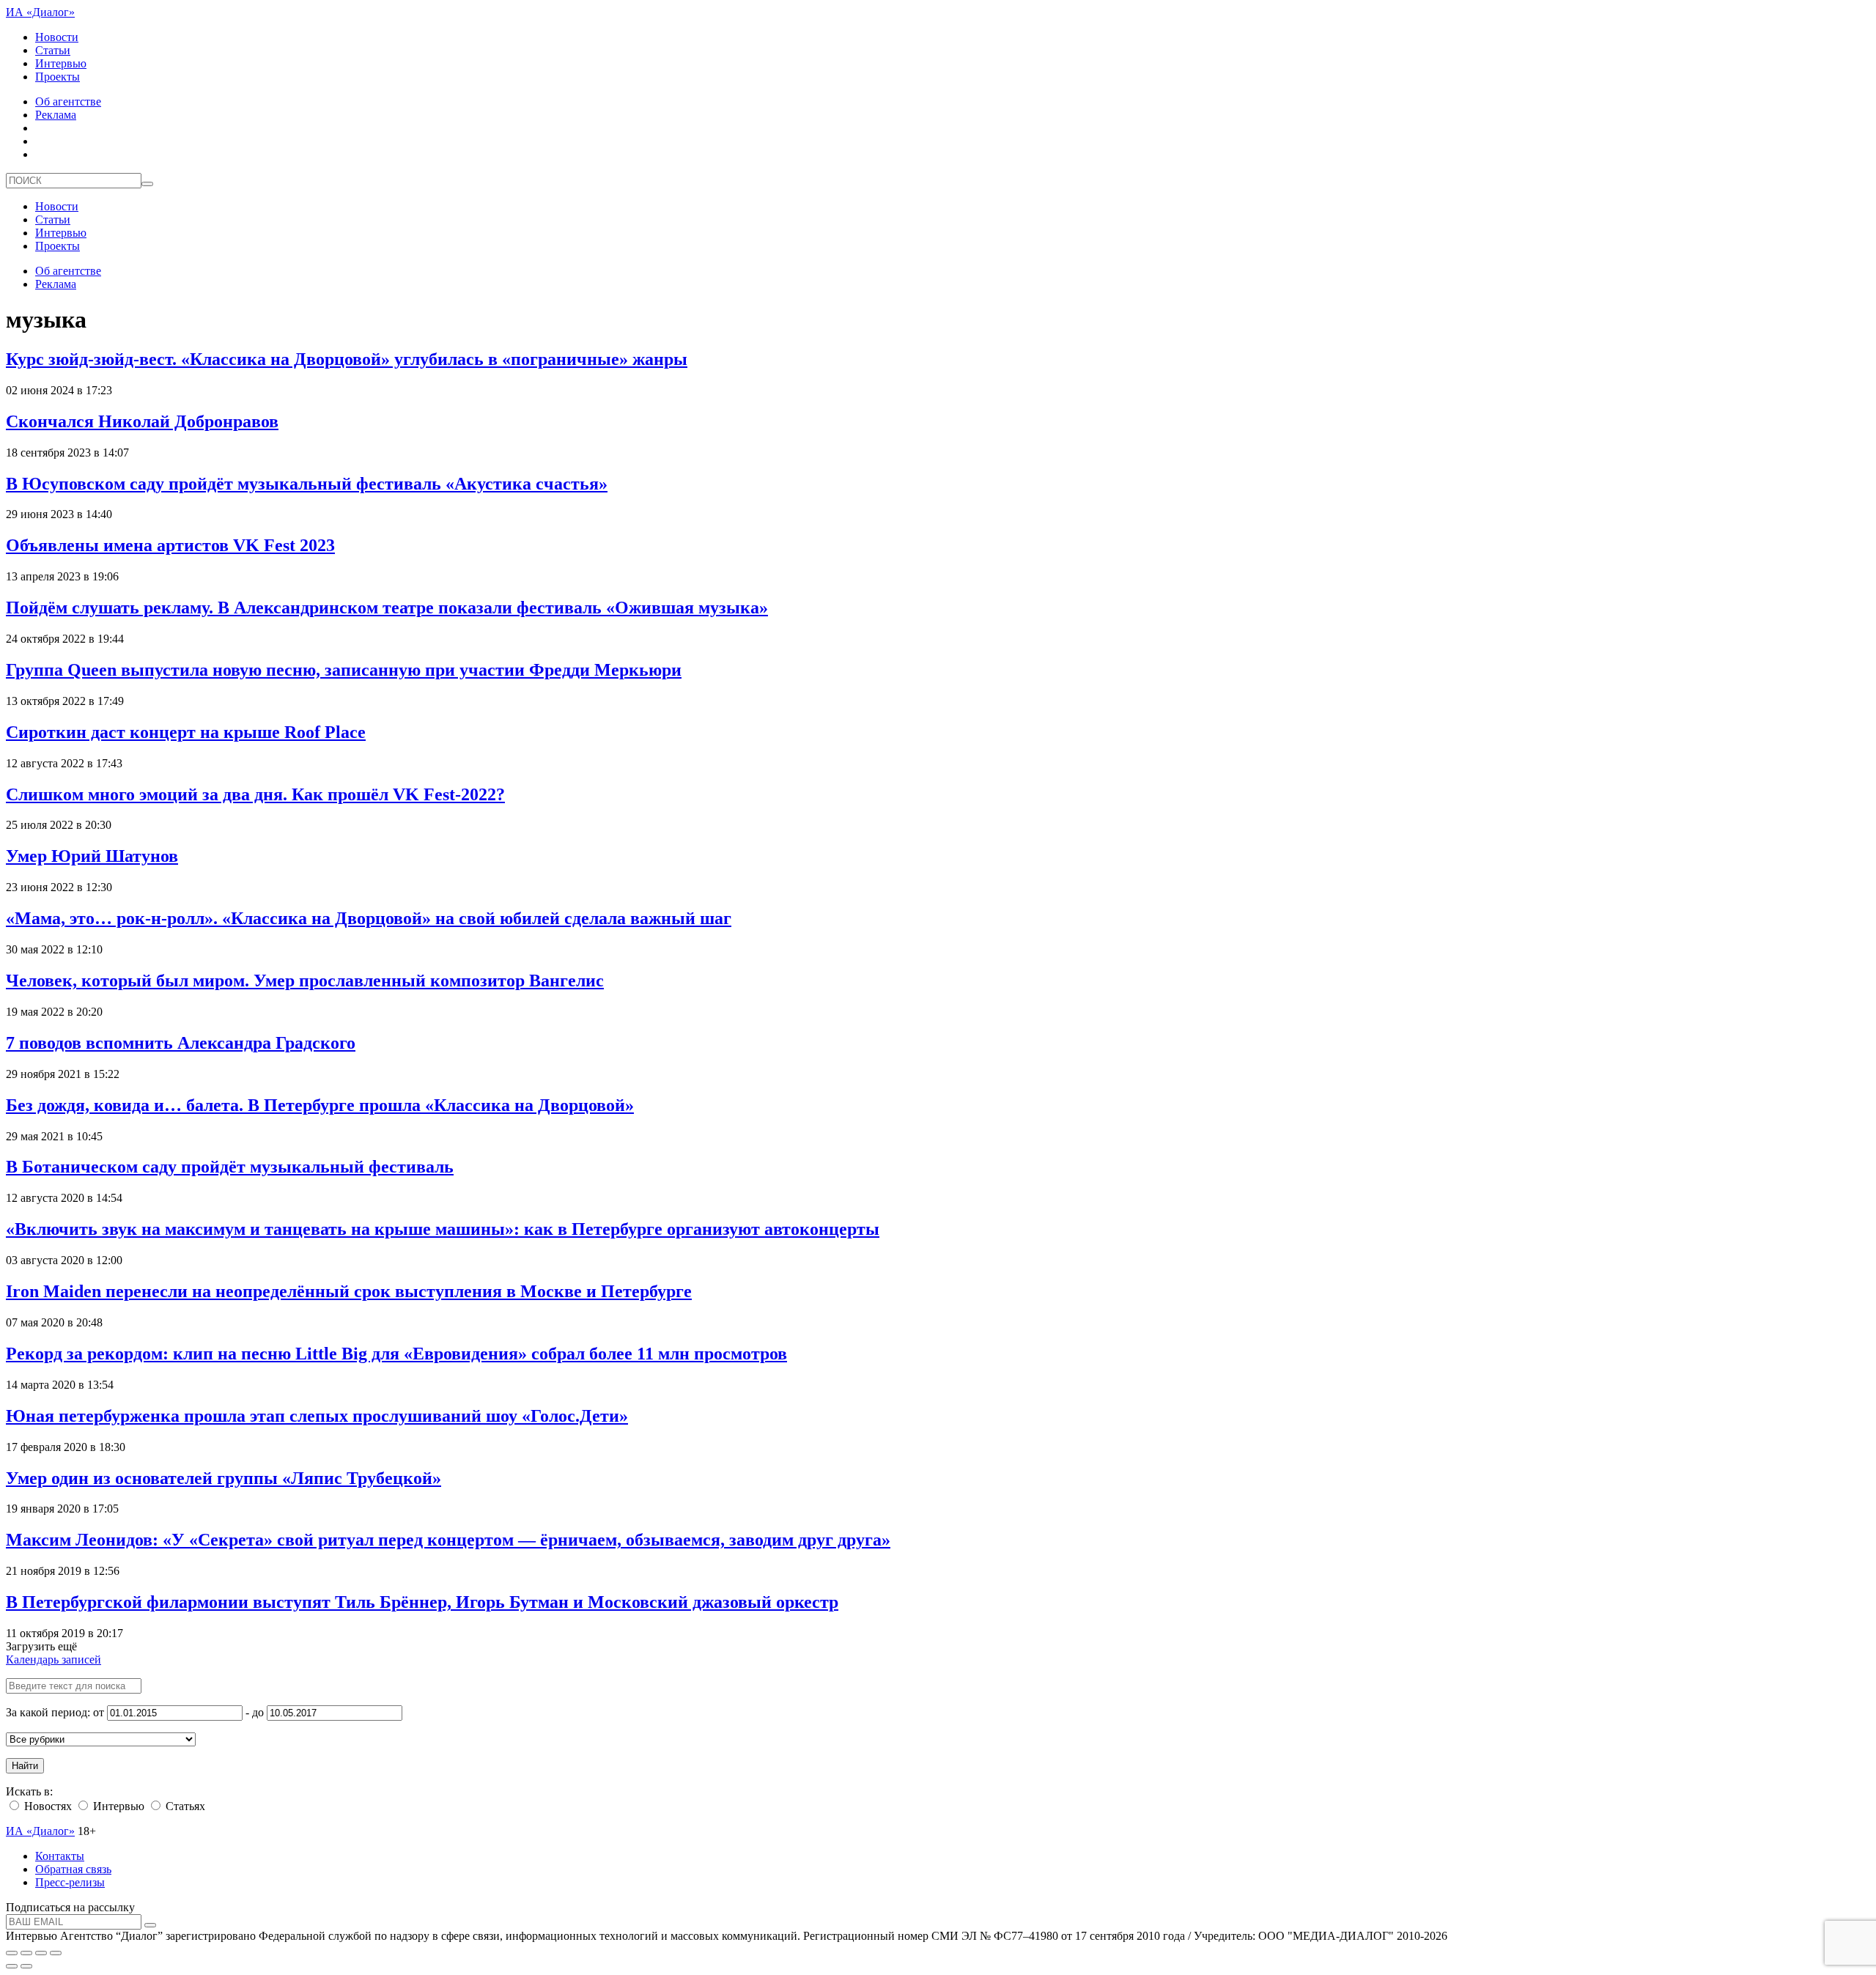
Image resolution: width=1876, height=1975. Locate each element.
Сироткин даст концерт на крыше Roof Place (186, 732)
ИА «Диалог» (40, 12)
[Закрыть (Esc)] (12, 1953)
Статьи (53, 50)
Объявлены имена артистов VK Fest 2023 (170, 545)
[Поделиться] (26, 1953)
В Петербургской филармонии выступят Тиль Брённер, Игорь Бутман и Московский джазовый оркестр (422, 1602)
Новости (57, 37)
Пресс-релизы (70, 1882)
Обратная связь (73, 1869)
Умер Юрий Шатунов (92, 856)
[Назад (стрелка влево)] (12, 1966)
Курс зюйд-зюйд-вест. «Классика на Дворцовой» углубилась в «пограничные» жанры (347, 359)
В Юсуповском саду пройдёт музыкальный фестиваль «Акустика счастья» (307, 484)
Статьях (184, 1806)
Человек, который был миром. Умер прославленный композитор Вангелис (305, 981)
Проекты (58, 77)
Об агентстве (68, 101)
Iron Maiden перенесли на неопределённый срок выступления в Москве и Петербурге (349, 1291)
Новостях (47, 1806)
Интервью (61, 63)
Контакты (60, 1856)
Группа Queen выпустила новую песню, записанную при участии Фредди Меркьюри (344, 670)
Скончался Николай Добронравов (142, 421)
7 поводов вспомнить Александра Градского (181, 1043)
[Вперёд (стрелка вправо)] (26, 1966)
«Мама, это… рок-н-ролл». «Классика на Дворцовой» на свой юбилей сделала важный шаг (369, 918)
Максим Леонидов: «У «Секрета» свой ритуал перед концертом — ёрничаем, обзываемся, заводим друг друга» (448, 1540)
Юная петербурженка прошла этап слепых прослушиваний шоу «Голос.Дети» (317, 1416)
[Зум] (56, 1953)
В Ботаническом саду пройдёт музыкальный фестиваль (230, 1167)
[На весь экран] (41, 1953)
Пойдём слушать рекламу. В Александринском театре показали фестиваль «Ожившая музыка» (387, 608)
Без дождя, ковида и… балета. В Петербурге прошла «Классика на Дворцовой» (320, 1105)
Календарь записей (53, 1660)
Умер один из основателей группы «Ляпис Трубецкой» (224, 1478)
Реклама (56, 115)
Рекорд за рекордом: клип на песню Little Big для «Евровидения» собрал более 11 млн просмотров (396, 1354)
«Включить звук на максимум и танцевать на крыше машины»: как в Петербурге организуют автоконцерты (443, 1229)
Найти (25, 1766)
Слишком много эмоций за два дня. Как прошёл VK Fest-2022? (255, 794)
